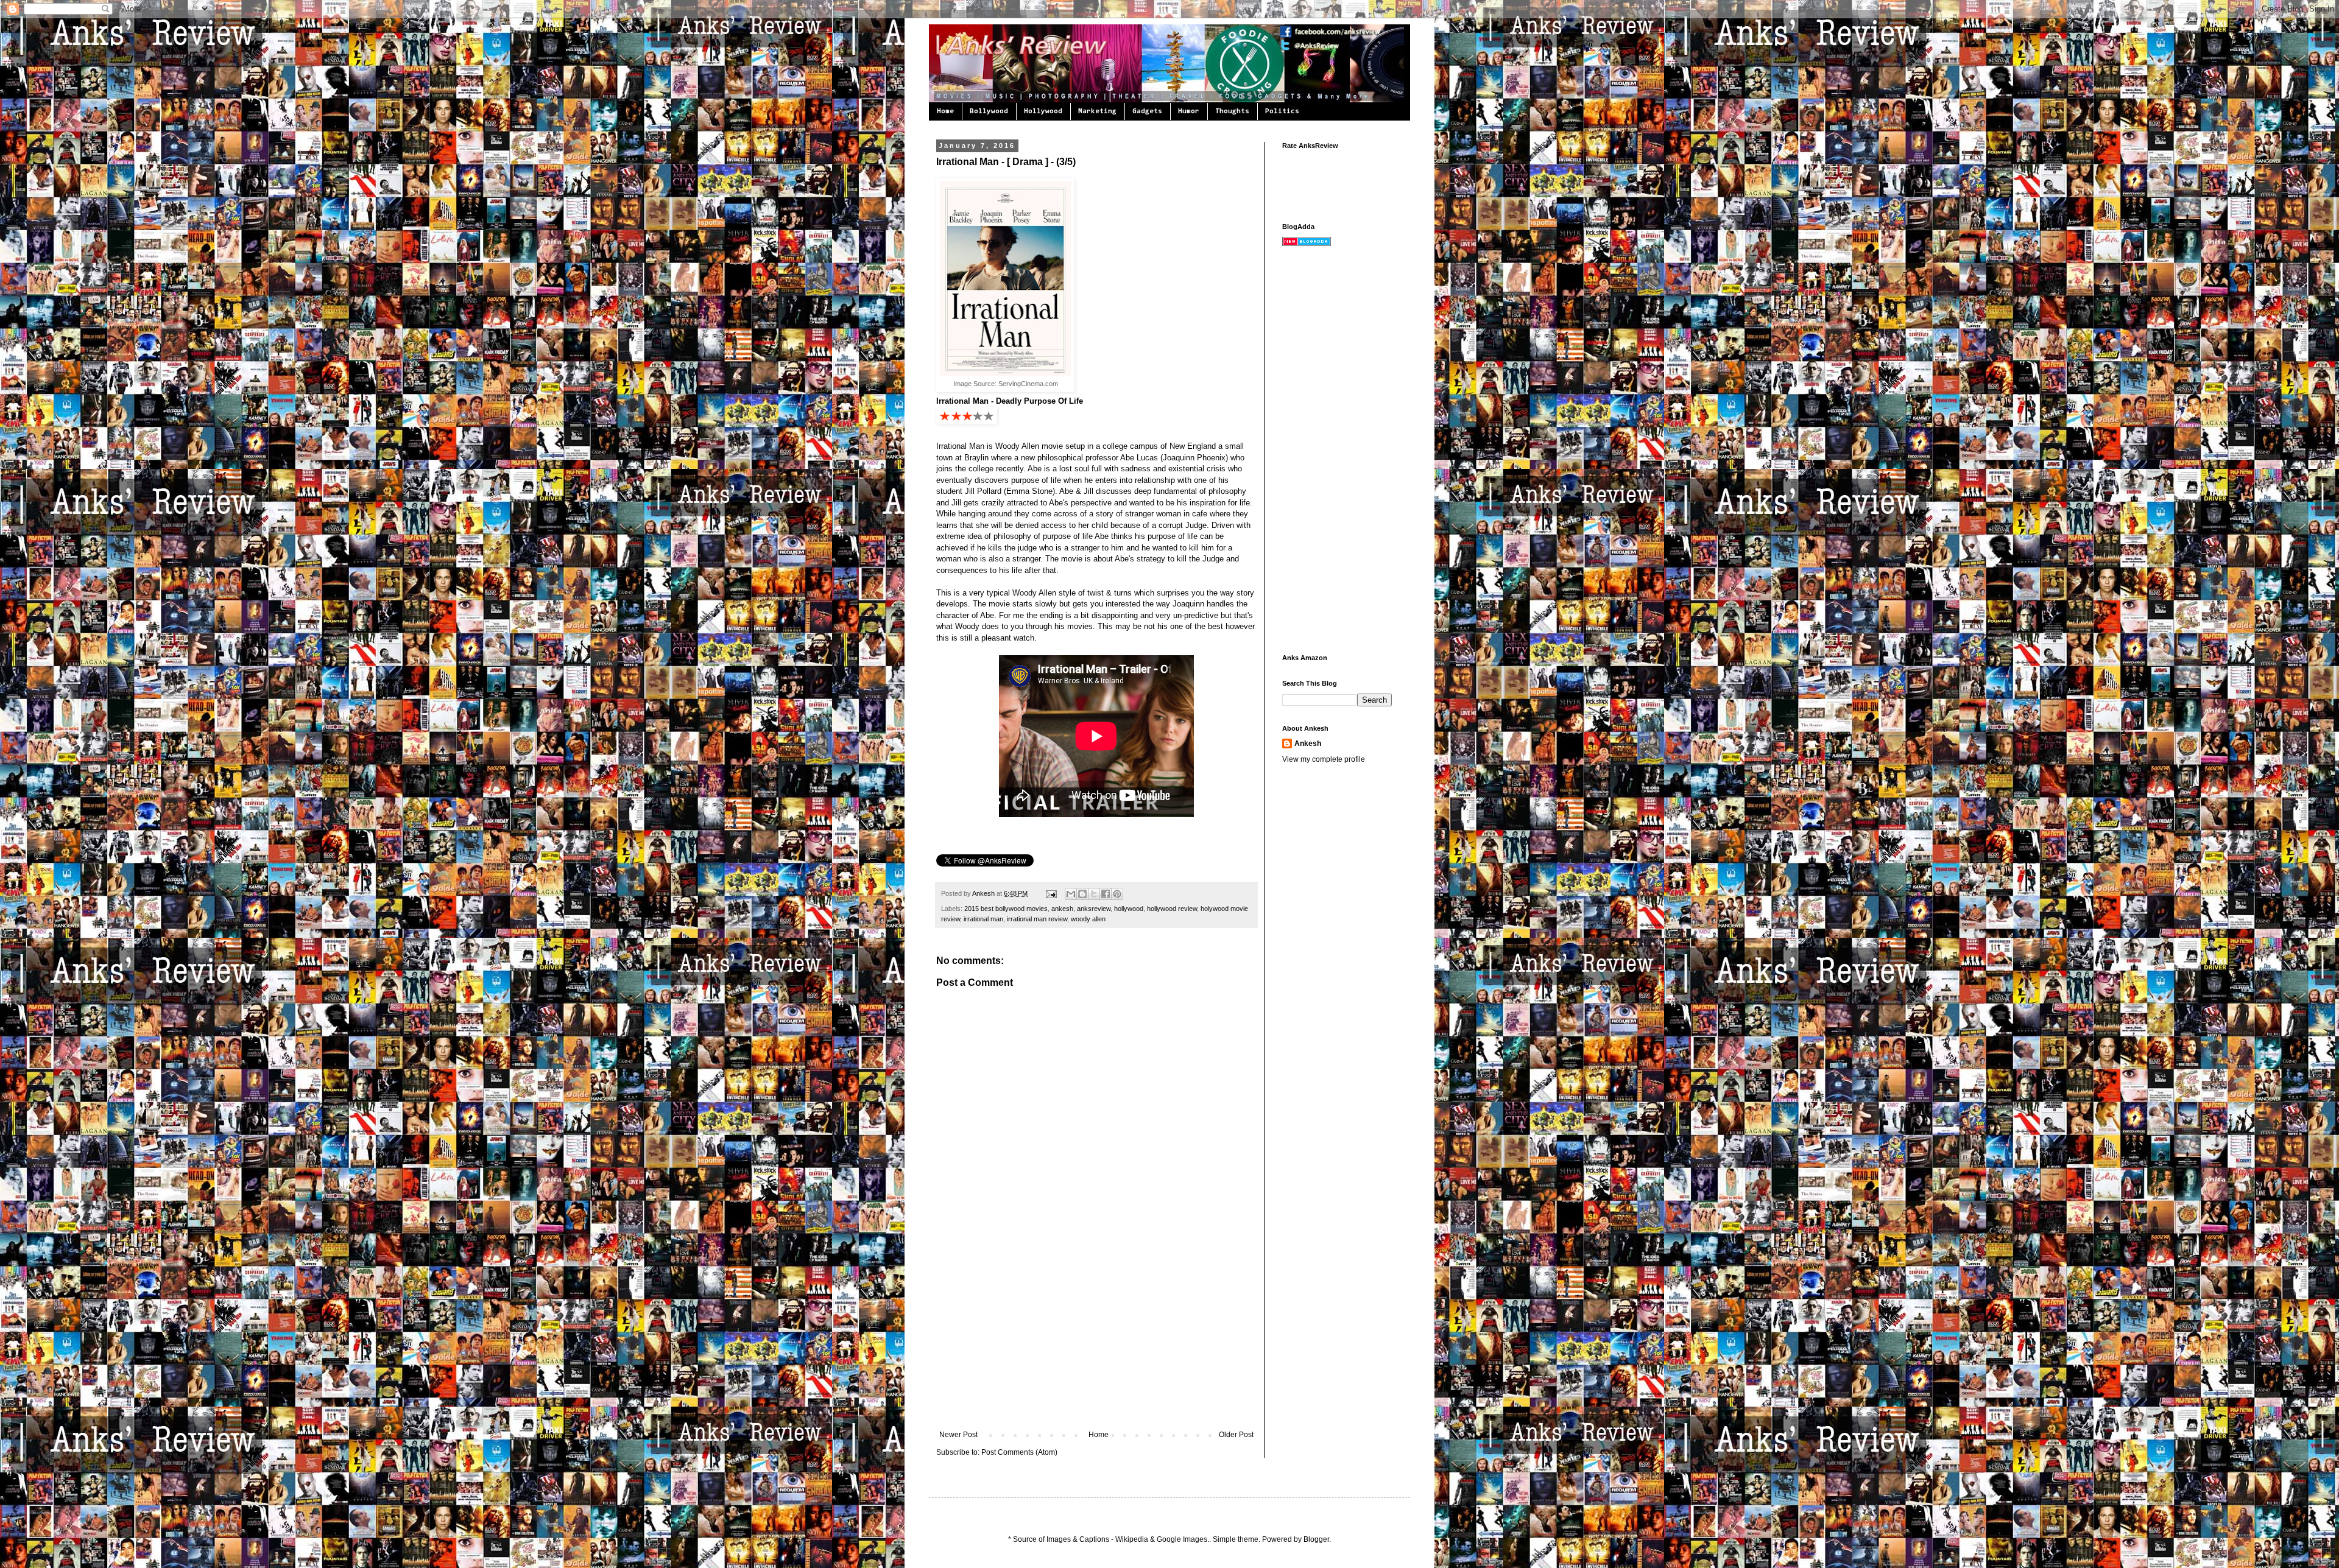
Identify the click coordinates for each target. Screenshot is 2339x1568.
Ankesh (984, 893)
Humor (1189, 111)
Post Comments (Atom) (1019, 1452)
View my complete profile (1324, 759)
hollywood (1129, 909)
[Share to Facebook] (1106, 894)
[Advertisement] (1096, 1339)
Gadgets (1147, 111)
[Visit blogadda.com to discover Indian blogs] (1307, 244)
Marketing (1097, 111)
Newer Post (958, 1435)
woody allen (1088, 919)
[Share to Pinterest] (1117, 894)
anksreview (1094, 909)
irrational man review (1037, 919)
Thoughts (1232, 111)
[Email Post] (1051, 893)
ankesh (1062, 909)
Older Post (1236, 1435)
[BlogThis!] (1082, 894)
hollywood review (1172, 909)
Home (945, 111)
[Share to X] (1094, 894)
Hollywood (1043, 111)
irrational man (983, 919)
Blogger (1316, 1539)
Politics (1282, 111)
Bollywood (989, 111)
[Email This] (1071, 894)
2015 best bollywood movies (1006, 909)
